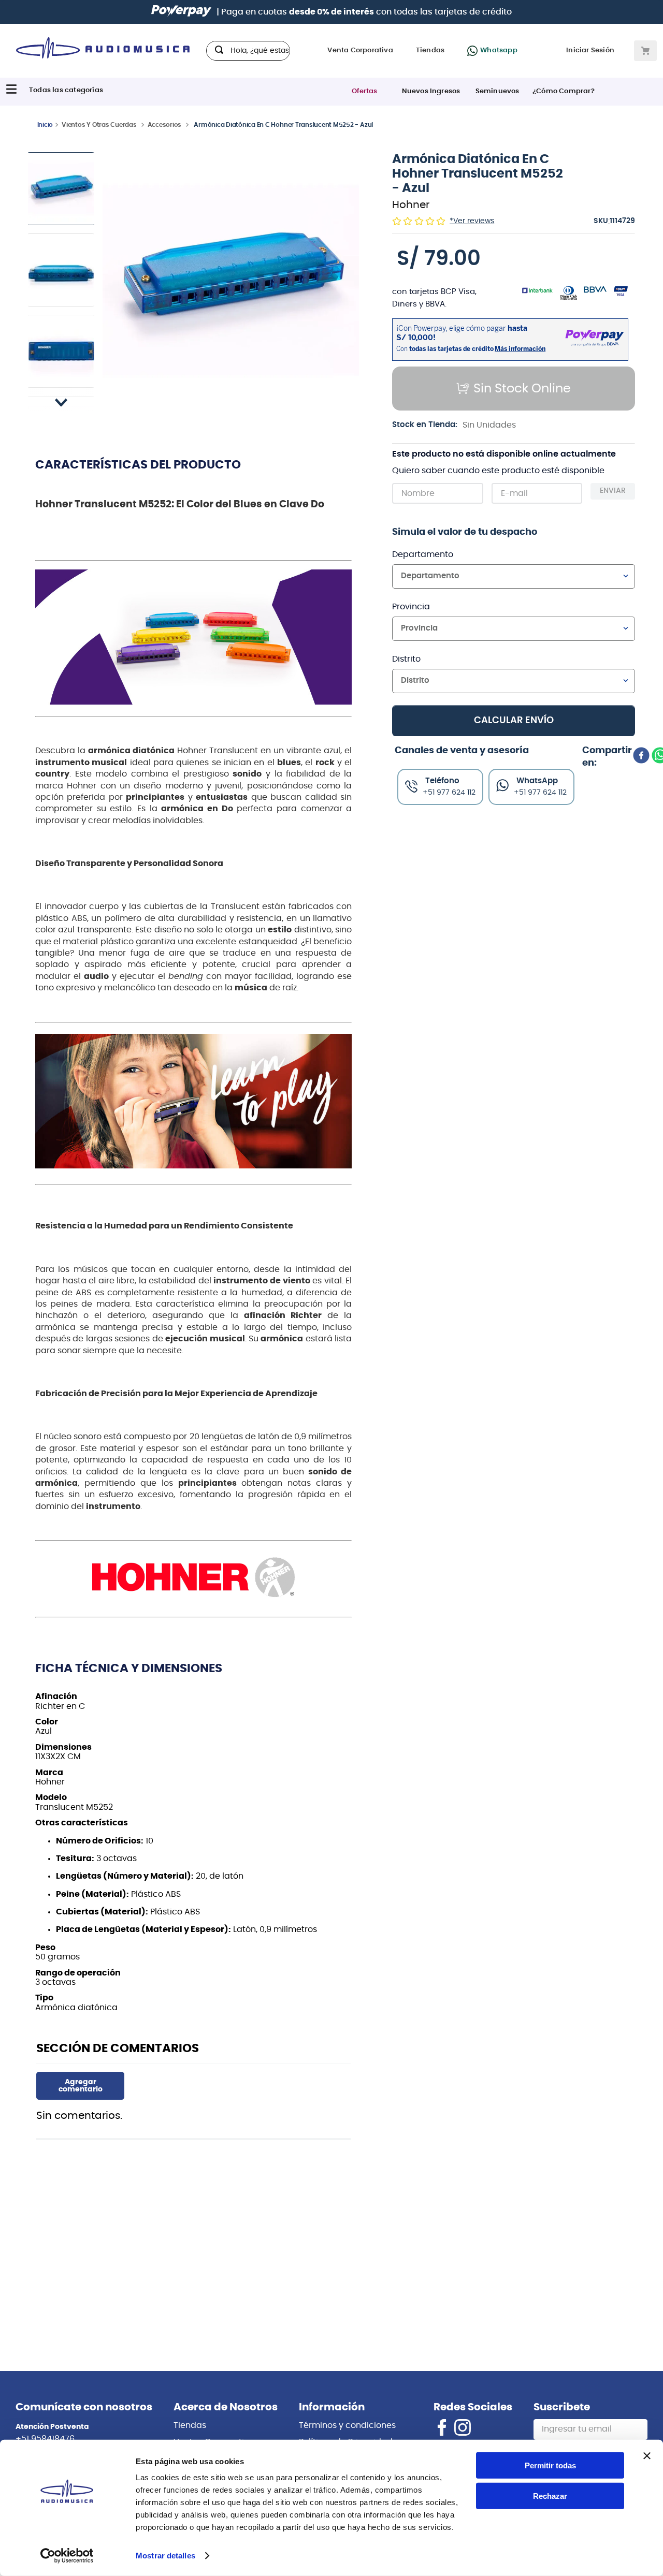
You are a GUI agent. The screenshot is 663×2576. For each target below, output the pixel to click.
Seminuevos (498, 91)
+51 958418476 (45, 2439)
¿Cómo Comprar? (564, 91)
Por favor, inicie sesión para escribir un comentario (80, 2086)
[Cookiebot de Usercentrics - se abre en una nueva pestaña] (67, 2556)
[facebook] (641, 756)
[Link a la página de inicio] (45, 124)
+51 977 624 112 (540, 792)
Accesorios (165, 125)
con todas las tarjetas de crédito (400, 12)
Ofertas (364, 91)
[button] (231, 281)
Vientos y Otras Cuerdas (99, 125)
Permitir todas (550, 2465)
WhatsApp (537, 780)
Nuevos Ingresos (431, 91)
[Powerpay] (181, 12)
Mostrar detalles (165, 2556)
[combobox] (248, 51)
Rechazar (550, 2496)
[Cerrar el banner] (647, 2456)
